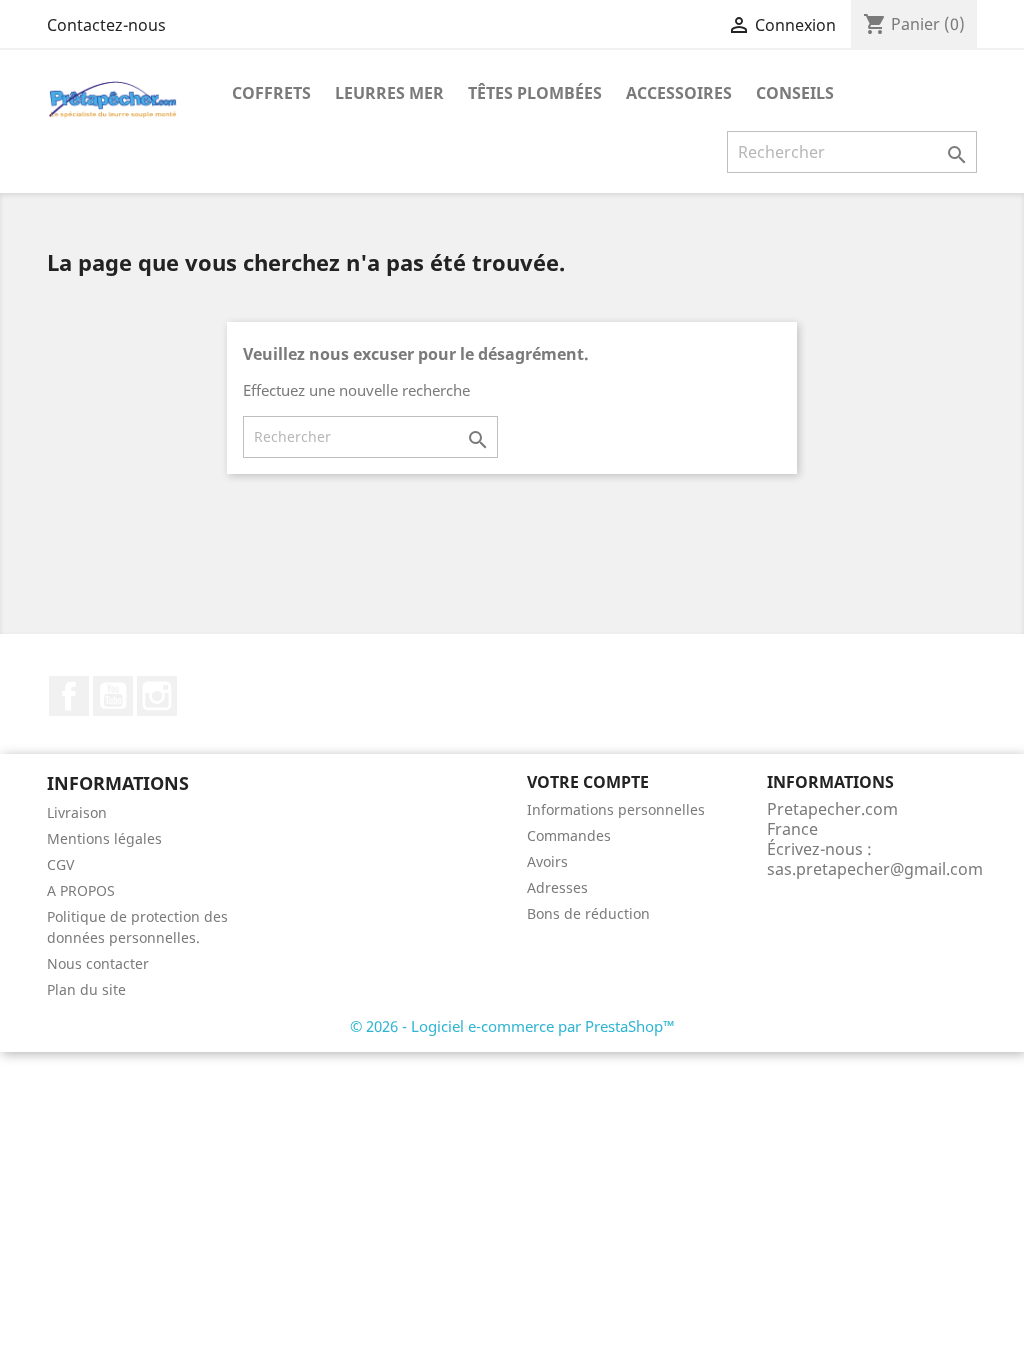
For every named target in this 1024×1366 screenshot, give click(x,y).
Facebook (69, 696)
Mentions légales (104, 838)
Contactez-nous (106, 25)
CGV (60, 864)
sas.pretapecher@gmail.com (875, 869)
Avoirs (547, 861)
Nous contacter (98, 963)
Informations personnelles (616, 809)
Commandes (569, 835)
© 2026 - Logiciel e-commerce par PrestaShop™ (512, 1026)
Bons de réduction (588, 913)
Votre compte (588, 782)
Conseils (795, 93)
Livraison (77, 812)
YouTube (113, 696)
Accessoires (679, 93)
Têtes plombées (535, 93)
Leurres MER (389, 93)
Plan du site (86, 989)
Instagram (157, 696)
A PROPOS (81, 890)
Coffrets (271, 93)
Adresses (557, 887)
